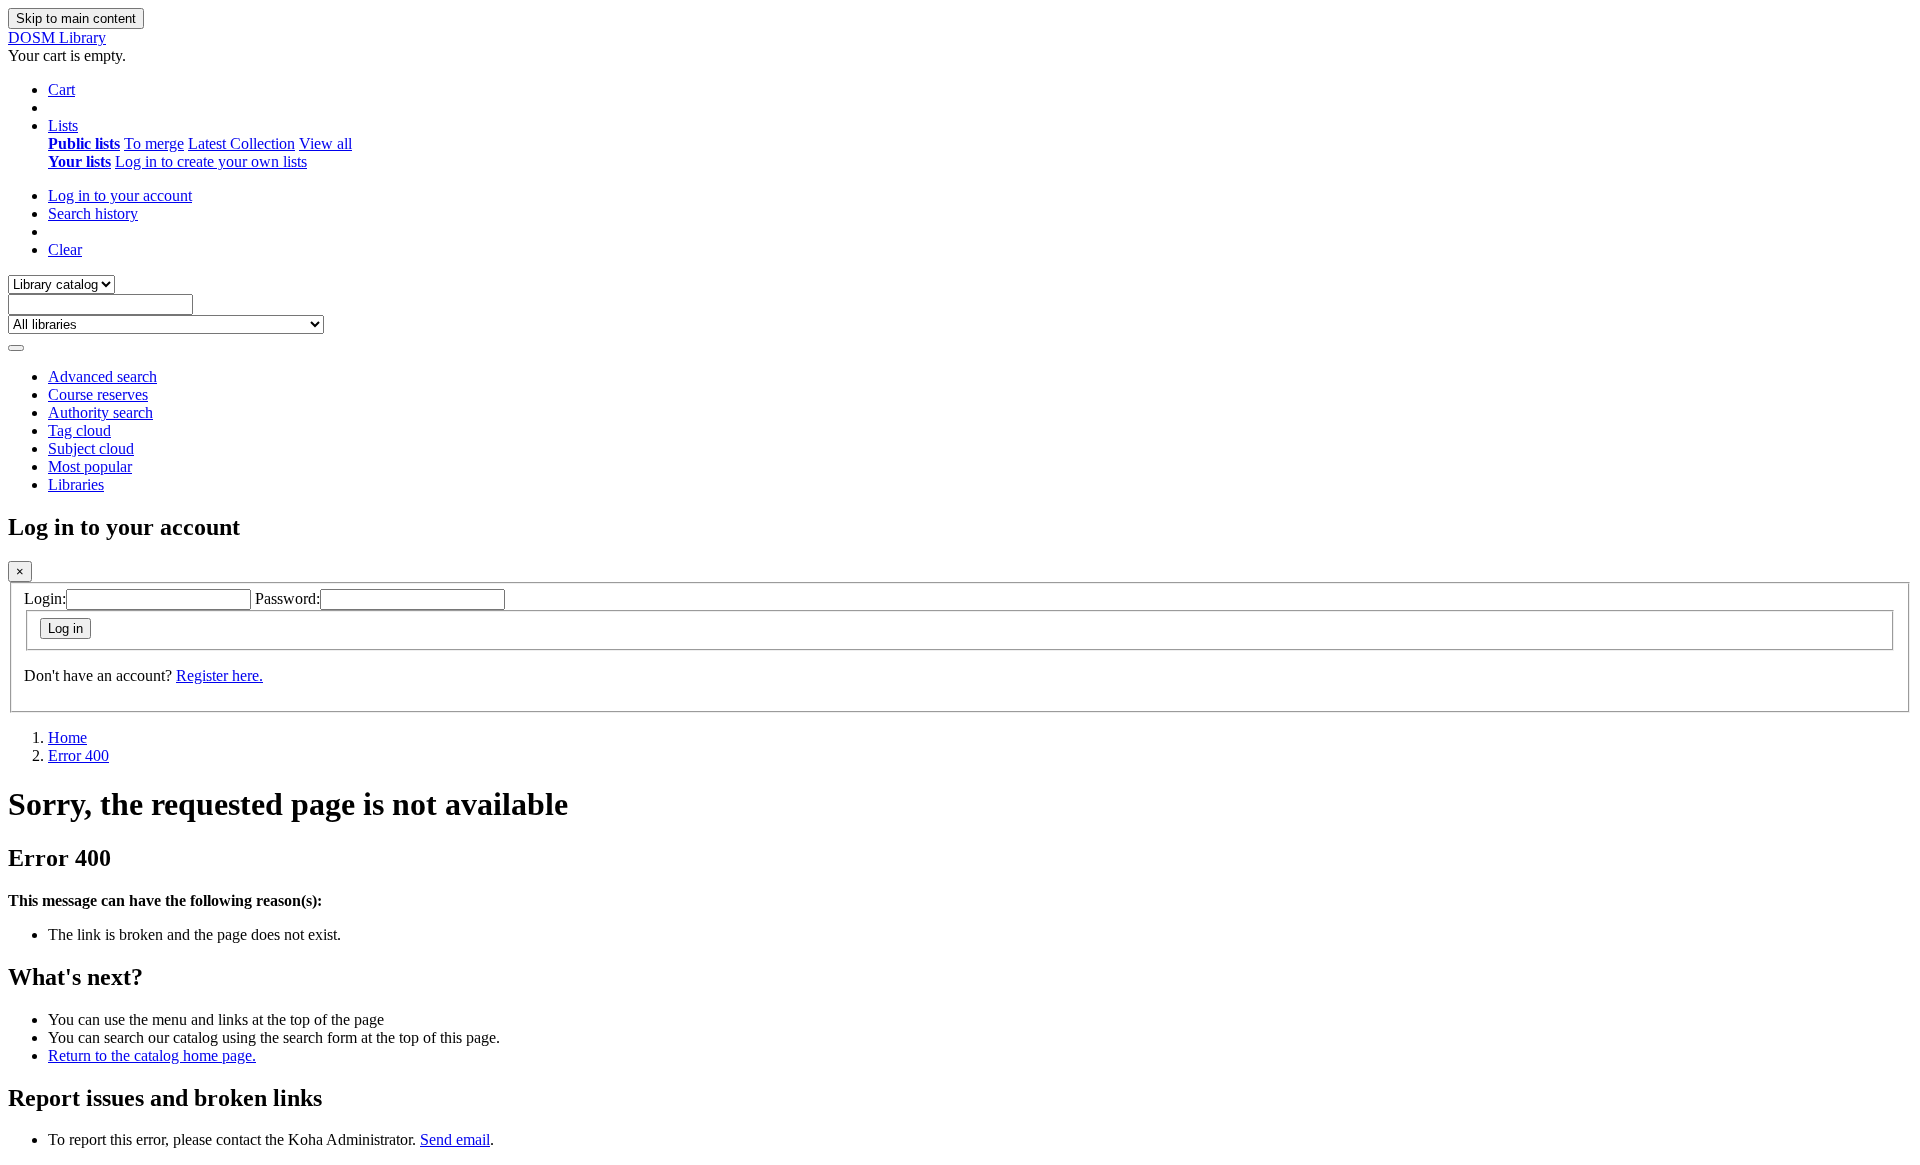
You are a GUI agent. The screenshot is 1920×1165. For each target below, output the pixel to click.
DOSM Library (57, 37)
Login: (45, 598)
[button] (61, 89)
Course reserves (98, 394)
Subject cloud (91, 448)
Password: (287, 598)
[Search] (16, 348)
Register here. (219, 675)
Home (67, 737)
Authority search (100, 412)
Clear (65, 249)
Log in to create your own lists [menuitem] (211, 161)
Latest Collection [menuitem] (241, 143)
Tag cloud (79, 430)
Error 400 (78, 755)
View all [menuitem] (325, 143)
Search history (93, 213)
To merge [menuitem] (154, 143)
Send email (455, 1139)
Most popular (90, 466)
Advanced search (102, 376)
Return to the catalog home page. (152, 1055)
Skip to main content (76, 18)
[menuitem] (84, 143)
